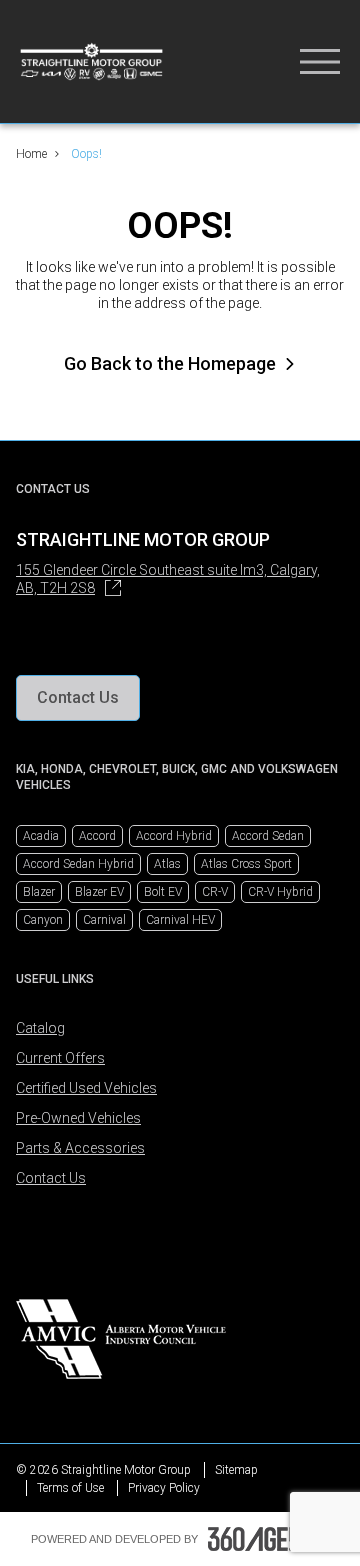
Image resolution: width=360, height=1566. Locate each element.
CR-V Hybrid (280, 892)
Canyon (43, 920)
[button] (78, 698)
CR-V (215, 892)
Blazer (39, 892)
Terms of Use (70, 1488)
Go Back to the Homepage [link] (170, 363)
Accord (97, 836)
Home (31, 154)
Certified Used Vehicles (86, 1088)
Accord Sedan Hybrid (78, 864)
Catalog (40, 1028)
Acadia (41, 836)
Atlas (167, 864)
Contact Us (51, 1178)
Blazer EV (99, 892)
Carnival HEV (180, 920)
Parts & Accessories (80, 1148)
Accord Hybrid (174, 836)
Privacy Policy (164, 1488)
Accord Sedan (268, 836)
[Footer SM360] (269, 1539)
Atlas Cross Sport (246, 864)
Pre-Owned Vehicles (78, 1118)
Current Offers (60, 1058)
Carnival (104, 920)
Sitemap (236, 1470)
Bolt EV (163, 892)
